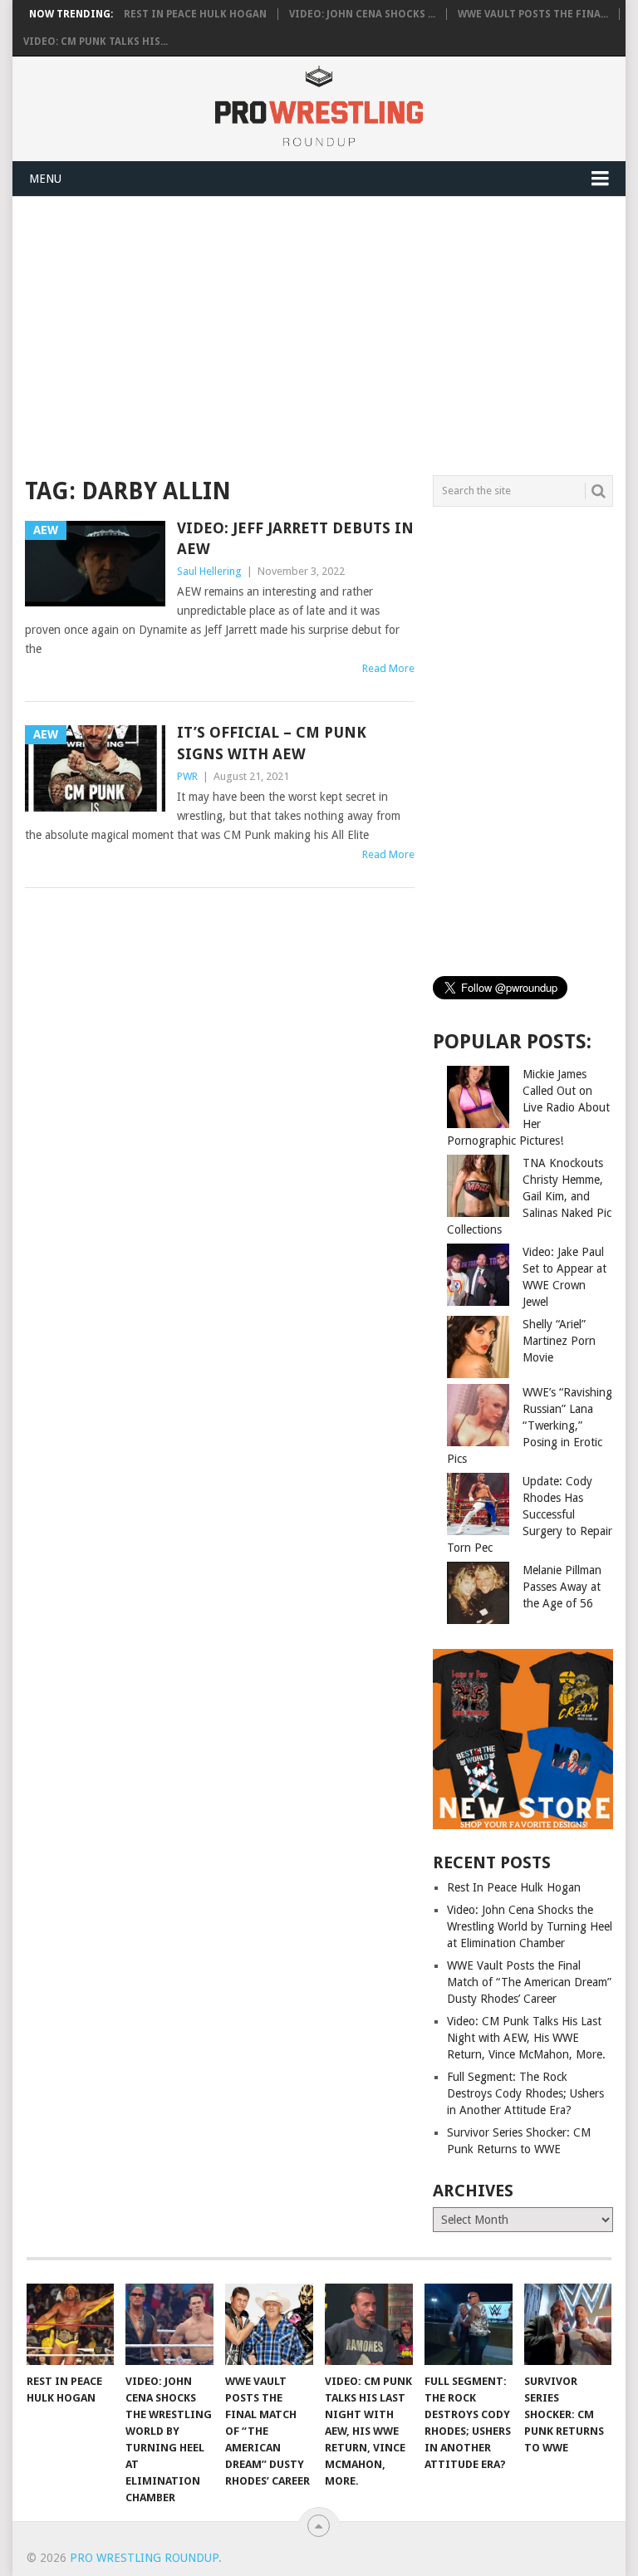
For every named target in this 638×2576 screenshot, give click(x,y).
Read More (388, 668)
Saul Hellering (209, 571)
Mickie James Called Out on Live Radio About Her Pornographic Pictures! (528, 1107)
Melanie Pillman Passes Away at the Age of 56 (562, 1587)
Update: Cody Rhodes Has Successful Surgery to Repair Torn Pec (530, 1514)
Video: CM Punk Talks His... (96, 42)
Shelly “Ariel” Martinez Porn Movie (559, 1341)
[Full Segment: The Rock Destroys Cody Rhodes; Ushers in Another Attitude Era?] (469, 2324)
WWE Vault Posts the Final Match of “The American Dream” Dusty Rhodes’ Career (529, 1982)
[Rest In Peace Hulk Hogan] (71, 2324)
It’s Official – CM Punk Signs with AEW (272, 743)
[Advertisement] (375, 333)
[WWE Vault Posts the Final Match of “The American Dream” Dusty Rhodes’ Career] (269, 2324)
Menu (45, 179)
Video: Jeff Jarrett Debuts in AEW (295, 538)
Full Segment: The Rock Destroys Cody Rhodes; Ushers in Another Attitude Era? (525, 2093)
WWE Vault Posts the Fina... (533, 14)
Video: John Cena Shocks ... (362, 14)
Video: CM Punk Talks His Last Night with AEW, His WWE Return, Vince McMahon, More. (526, 2038)
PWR (187, 776)
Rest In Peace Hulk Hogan (195, 14)
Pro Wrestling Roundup (144, 2558)
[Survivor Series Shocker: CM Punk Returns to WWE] (568, 2324)
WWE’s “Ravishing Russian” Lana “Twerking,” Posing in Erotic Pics (530, 1425)
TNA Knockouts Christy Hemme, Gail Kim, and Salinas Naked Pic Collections (529, 1196)
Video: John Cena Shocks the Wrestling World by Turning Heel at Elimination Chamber (530, 1926)
